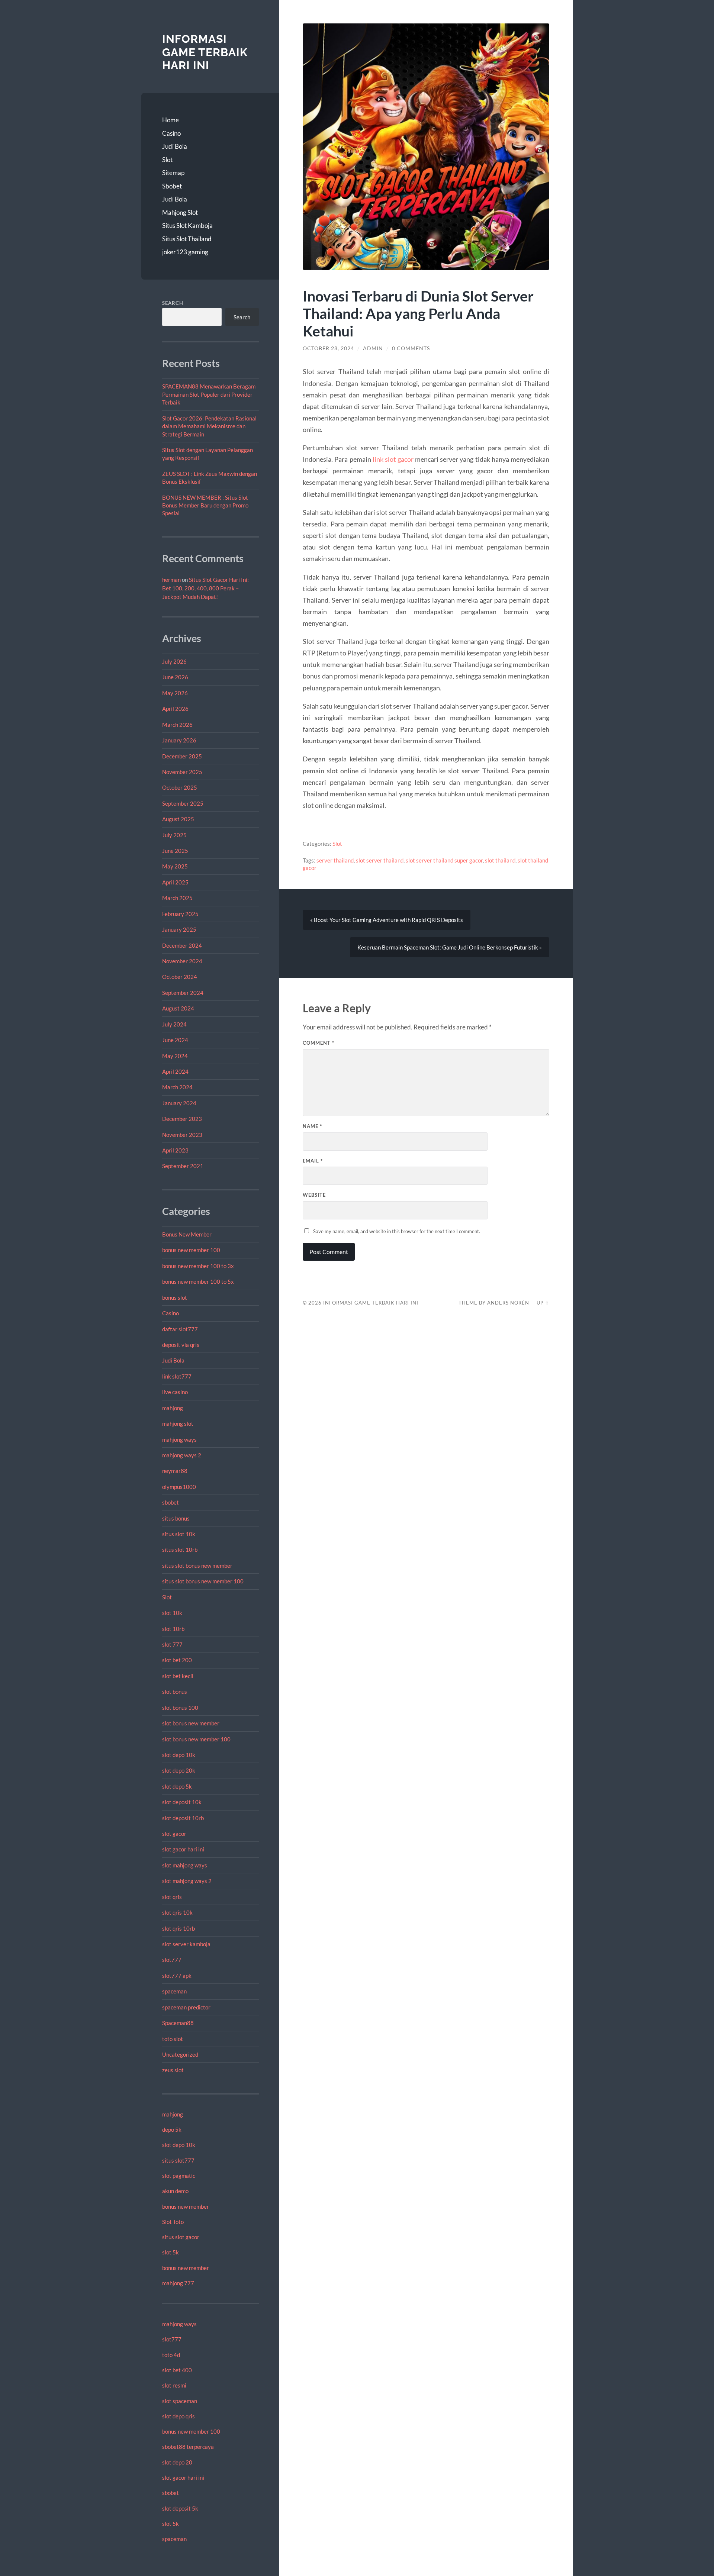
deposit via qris (181, 1345)
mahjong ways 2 (182, 1455)
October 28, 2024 (328, 348)
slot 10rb (173, 1629)
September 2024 (183, 993)
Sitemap (173, 173)
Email (313, 1161)
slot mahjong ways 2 (187, 1881)
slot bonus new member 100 (196, 1739)
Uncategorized (180, 2054)
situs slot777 (178, 2160)
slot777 (172, 1960)
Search (173, 303)
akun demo (175, 2191)
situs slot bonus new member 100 (203, 1581)
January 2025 (179, 929)
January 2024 (179, 1103)
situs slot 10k (179, 1534)
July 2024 (174, 1024)
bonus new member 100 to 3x (198, 1266)
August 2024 (178, 1008)
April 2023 (175, 1150)
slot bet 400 (177, 2370)
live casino (175, 1392)
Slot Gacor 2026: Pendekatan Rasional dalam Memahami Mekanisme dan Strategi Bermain (209, 426)
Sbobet (172, 186)
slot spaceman (180, 2401)
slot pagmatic (179, 2176)
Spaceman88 (178, 2023)
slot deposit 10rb (183, 1818)
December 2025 (182, 756)
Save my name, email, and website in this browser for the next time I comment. (397, 1231)
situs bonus (176, 1518)
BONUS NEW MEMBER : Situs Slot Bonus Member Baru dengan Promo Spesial (205, 505)
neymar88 (175, 1471)
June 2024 (175, 1040)
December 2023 (182, 1119)
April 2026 (175, 709)
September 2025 (183, 803)
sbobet (171, 1502)
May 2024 (175, 1056)
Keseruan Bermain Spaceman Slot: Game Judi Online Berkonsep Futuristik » (450, 947)
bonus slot (175, 1297)
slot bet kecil (178, 1676)
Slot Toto (173, 2222)
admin (373, 348)
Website (314, 1195)
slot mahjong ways (185, 1865)
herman (171, 580)
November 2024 (182, 961)
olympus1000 (179, 1487)
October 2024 (180, 977)
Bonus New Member (187, 1234)
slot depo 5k (177, 1786)
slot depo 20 (177, 2462)
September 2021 (183, 1166)
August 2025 (178, 819)
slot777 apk (177, 1976)
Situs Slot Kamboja (187, 225)
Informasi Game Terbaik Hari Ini (205, 52)
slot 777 (172, 1644)
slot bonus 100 (180, 1708)
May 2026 (175, 693)
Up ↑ (543, 1303)
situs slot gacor (181, 2237)
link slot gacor (393, 459)
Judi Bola (175, 146)
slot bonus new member (191, 1723)
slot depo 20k (179, 1770)
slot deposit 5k (180, 2508)
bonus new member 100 (191, 1250)
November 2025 (182, 772)
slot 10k (172, 1613)
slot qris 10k (177, 1912)
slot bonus (175, 1692)
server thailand (335, 860)
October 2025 (180, 787)
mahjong (173, 1408)
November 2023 (182, 1135)
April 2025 (175, 882)
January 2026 (179, 740)
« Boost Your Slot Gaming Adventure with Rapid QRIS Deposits (387, 920)
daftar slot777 (180, 1329)
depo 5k (172, 2130)
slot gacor (174, 1834)
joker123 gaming (185, 252)
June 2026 (175, 677)
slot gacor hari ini (183, 1849)
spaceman (174, 1991)
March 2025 (177, 898)
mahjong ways (179, 1439)
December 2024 (182, 945)
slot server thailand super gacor (444, 860)
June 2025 (175, 851)
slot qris (172, 1897)
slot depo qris (178, 2416)
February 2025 (180, 914)
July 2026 (174, 661)
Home (171, 120)
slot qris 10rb (178, 1928)
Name (312, 1126)
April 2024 (175, 1071)
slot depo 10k (179, 1755)
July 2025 (174, 835)
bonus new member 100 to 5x (198, 1281)
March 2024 (177, 1087)
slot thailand (500, 860)
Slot (167, 160)
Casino (171, 133)
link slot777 (177, 1376)
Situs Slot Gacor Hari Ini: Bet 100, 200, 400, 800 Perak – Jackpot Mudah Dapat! (205, 588)
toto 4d (171, 2355)
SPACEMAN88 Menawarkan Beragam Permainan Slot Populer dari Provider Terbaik (209, 394)
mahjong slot (178, 1424)
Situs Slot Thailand (187, 239)
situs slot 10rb (180, 1550)
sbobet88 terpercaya (188, 2447)
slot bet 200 (177, 1660)
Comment (319, 1043)
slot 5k (171, 2252)
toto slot (173, 2039)
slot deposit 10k (182, 1802)
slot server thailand (380, 860)
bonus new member (186, 2206)
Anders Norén (508, 1303)
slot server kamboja (186, 1944)
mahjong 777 (178, 2283)
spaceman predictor (186, 2007)
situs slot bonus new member (197, 1566)
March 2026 (177, 725)
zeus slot (173, 2070)
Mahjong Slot (180, 212)
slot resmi (174, 2385)
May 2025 (175, 866)
